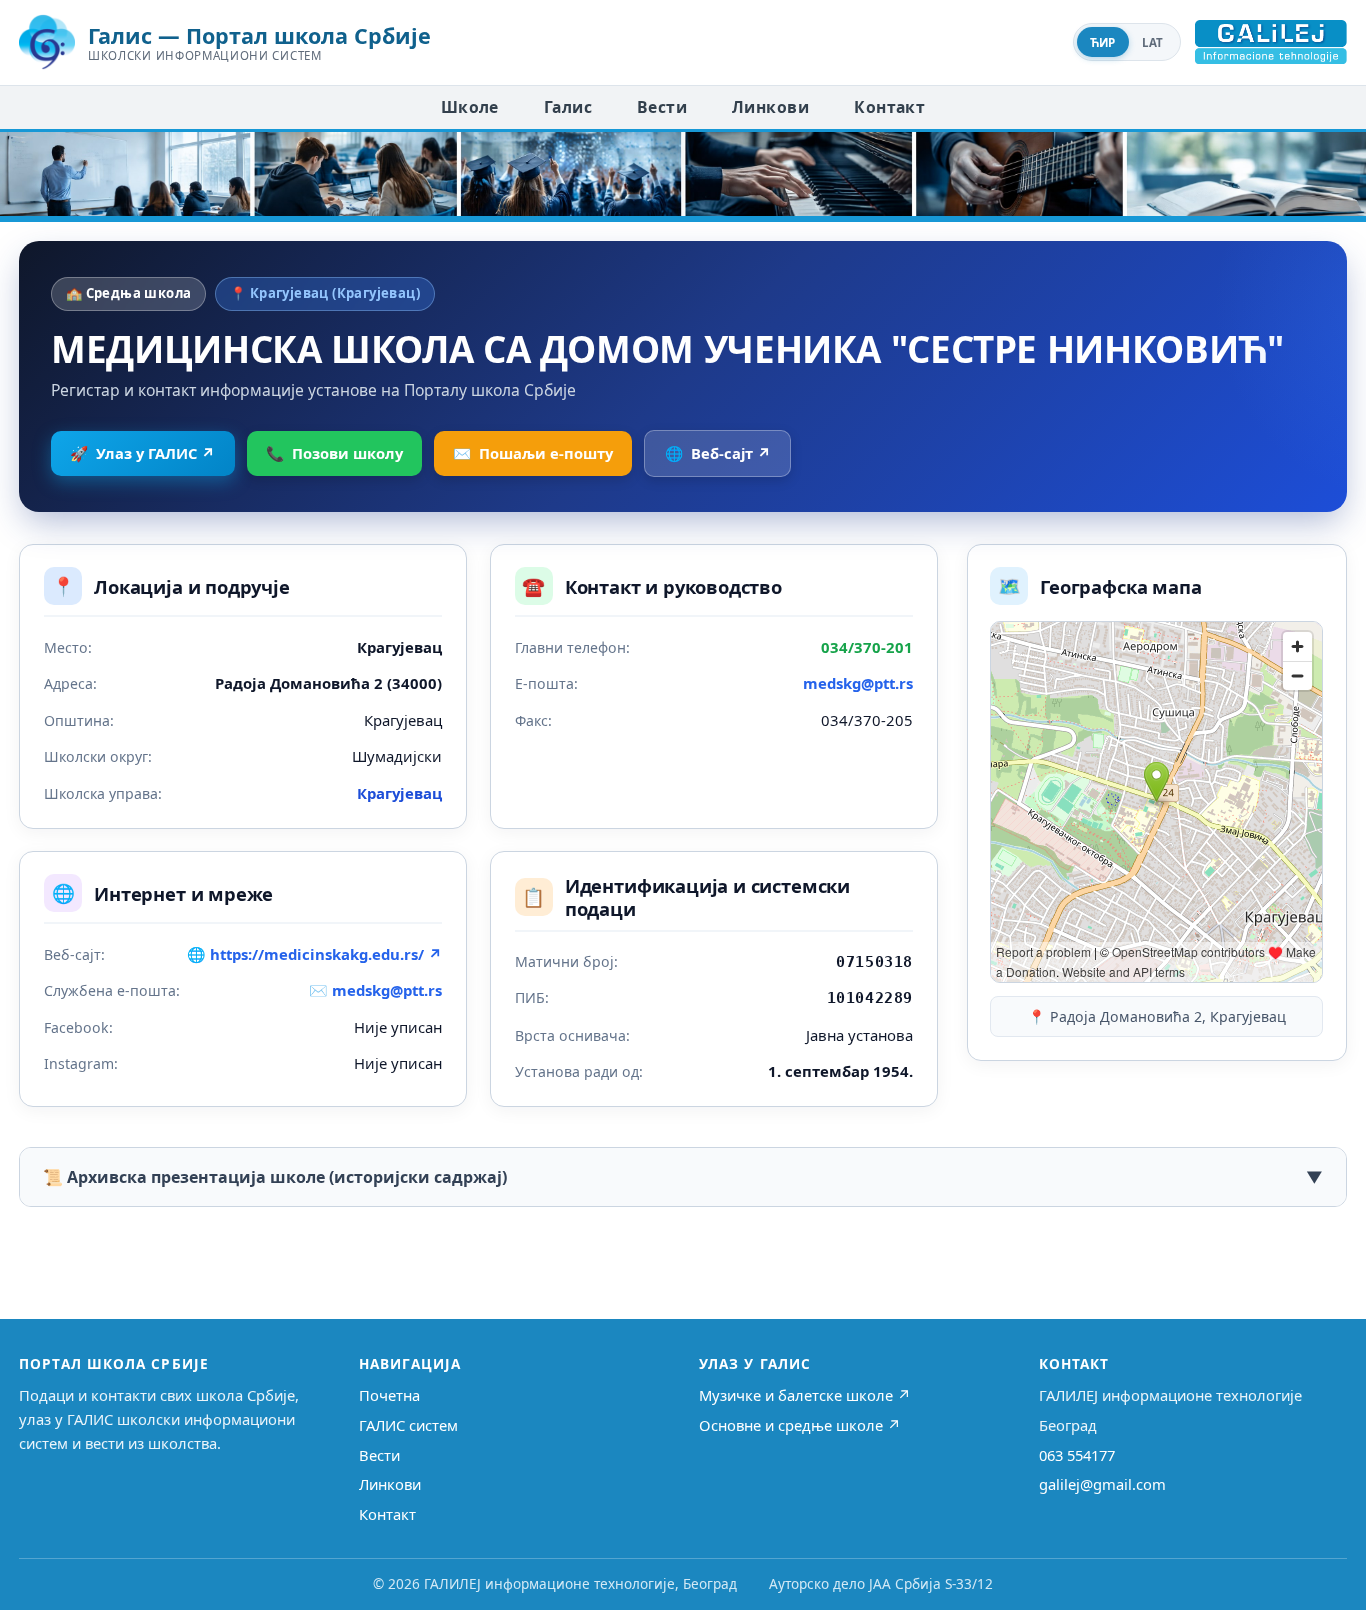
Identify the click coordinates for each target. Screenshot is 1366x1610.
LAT (1153, 42)
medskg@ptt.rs (858, 683)
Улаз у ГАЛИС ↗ (142, 453)
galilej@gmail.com (1102, 1484)
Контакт (889, 107)
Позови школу (334, 453)
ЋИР (1103, 42)
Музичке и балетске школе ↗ (805, 1395)
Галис (568, 107)
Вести (662, 107)
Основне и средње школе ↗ (800, 1425)
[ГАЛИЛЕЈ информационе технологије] (1271, 42)
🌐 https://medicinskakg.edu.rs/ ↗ (314, 954)
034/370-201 (867, 647)
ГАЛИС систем (408, 1425)
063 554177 (1077, 1455)
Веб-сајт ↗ (718, 453)
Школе (470, 107)
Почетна (389, 1395)
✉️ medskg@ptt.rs (375, 990)
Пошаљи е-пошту (533, 453)
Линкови (770, 107)
